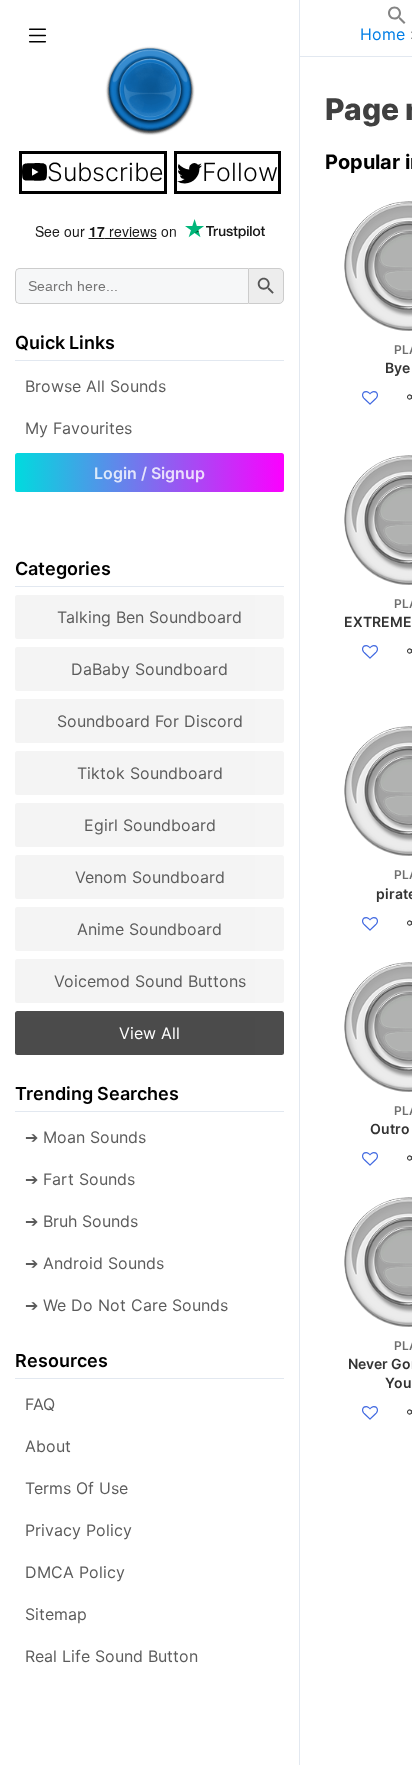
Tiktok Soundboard (150, 773)
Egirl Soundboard (150, 825)
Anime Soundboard (149, 929)
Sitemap (56, 1614)
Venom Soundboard (150, 877)
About (48, 1446)
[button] (397, 19)
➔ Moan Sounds (85, 1137)
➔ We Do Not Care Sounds (126, 1305)
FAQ (40, 1404)
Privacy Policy (78, 1530)
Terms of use (76, 1488)
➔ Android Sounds (94, 1263)
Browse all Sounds (95, 386)
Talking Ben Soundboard (149, 617)
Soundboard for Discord (150, 721)
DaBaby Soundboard (149, 669)
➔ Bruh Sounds (81, 1221)
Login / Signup (149, 473)
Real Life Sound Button (111, 1656)
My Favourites (78, 428)
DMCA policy (75, 1572)
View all (149, 1033)
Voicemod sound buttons (150, 981)
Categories (63, 568)
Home (382, 34)
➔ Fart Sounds (80, 1179)
